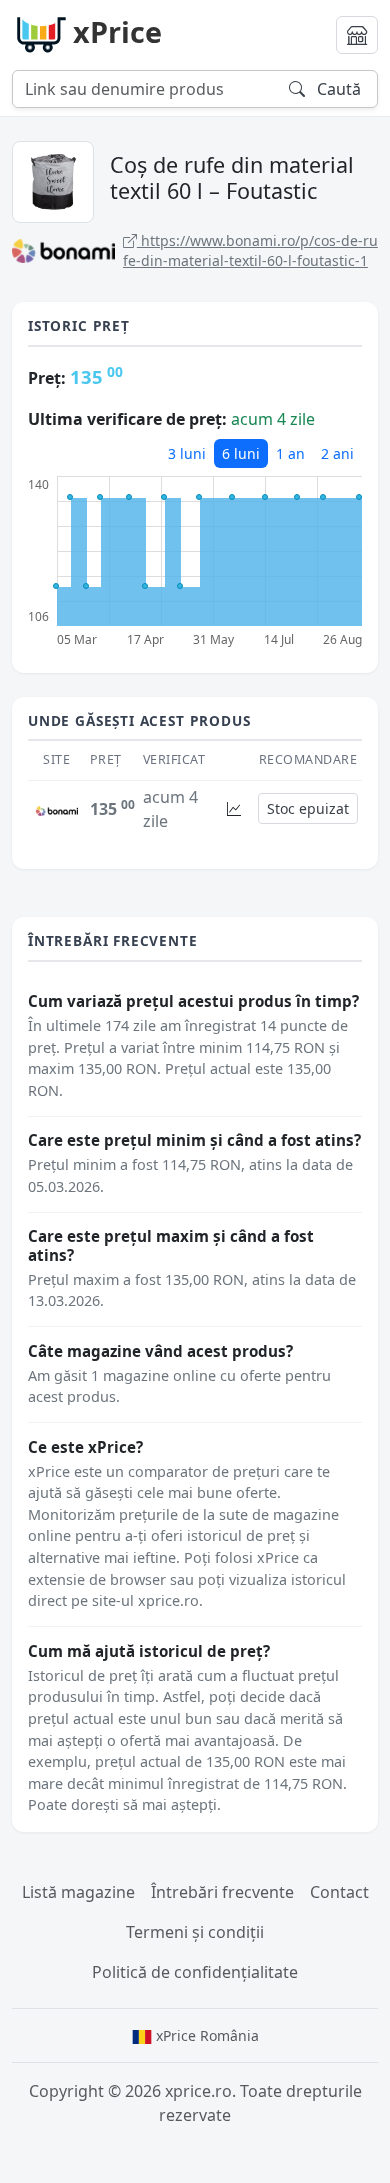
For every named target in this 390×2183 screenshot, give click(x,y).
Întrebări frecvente (222, 1892)
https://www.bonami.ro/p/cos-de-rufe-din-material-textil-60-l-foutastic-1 (250, 250)
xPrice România (205, 2035)
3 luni (187, 453)
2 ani (337, 453)
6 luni (241, 453)
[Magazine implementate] (357, 35)
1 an (290, 453)
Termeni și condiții (195, 1932)
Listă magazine (78, 1892)
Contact (339, 1892)
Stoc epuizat (308, 808)
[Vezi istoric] (234, 808)
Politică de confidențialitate (195, 1972)
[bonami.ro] (57, 809)
